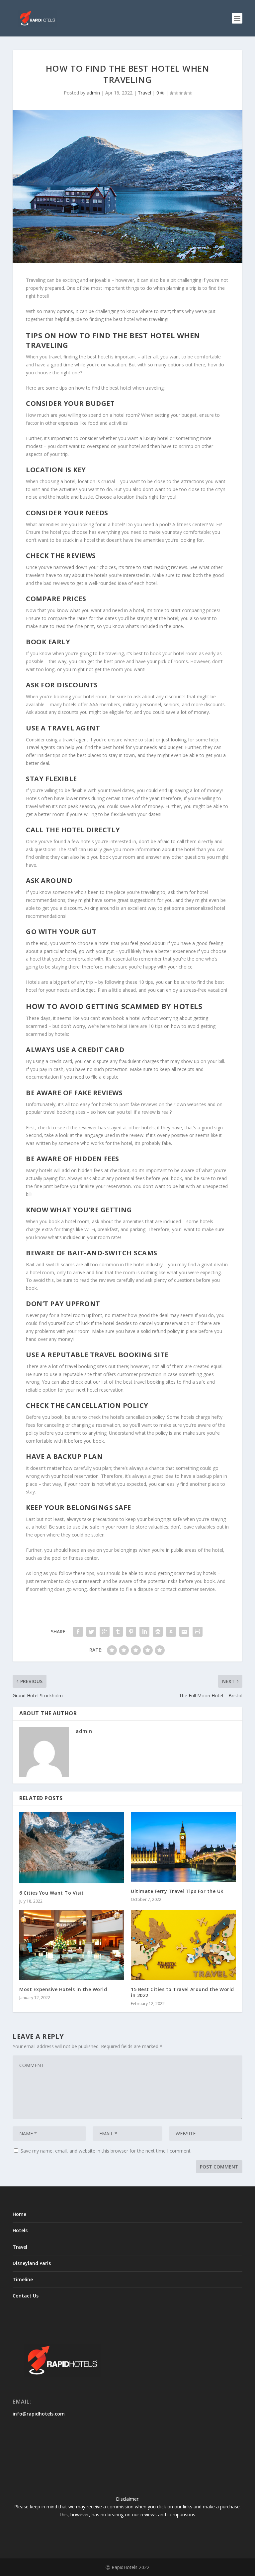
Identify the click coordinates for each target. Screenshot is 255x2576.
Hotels (20, 2230)
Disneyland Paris (32, 2263)
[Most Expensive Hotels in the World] (72, 1945)
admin (93, 93)
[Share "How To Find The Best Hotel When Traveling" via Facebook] (78, 1632)
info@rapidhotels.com (39, 2414)
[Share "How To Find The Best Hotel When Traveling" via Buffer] (158, 1632)
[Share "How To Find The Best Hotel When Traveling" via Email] (184, 1632)
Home (19, 2214)
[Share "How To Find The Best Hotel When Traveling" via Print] (198, 1632)
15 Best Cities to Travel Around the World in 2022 (182, 1992)
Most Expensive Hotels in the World (63, 1989)
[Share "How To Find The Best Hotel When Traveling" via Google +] (105, 1632)
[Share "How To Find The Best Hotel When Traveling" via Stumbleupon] (171, 1632)
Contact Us (26, 2296)
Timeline (23, 2279)
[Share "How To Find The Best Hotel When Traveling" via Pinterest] (131, 1632)
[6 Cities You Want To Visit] (72, 1848)
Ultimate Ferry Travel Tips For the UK (177, 1891)
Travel (144, 93)
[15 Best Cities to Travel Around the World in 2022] (183, 1945)
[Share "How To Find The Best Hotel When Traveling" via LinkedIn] (144, 1632)
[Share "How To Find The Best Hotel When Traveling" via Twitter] (91, 1632)
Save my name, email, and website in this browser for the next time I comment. (106, 2151)
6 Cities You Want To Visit (51, 1893)
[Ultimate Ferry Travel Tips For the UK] (183, 1847)
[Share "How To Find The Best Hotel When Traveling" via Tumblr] (118, 1632)
